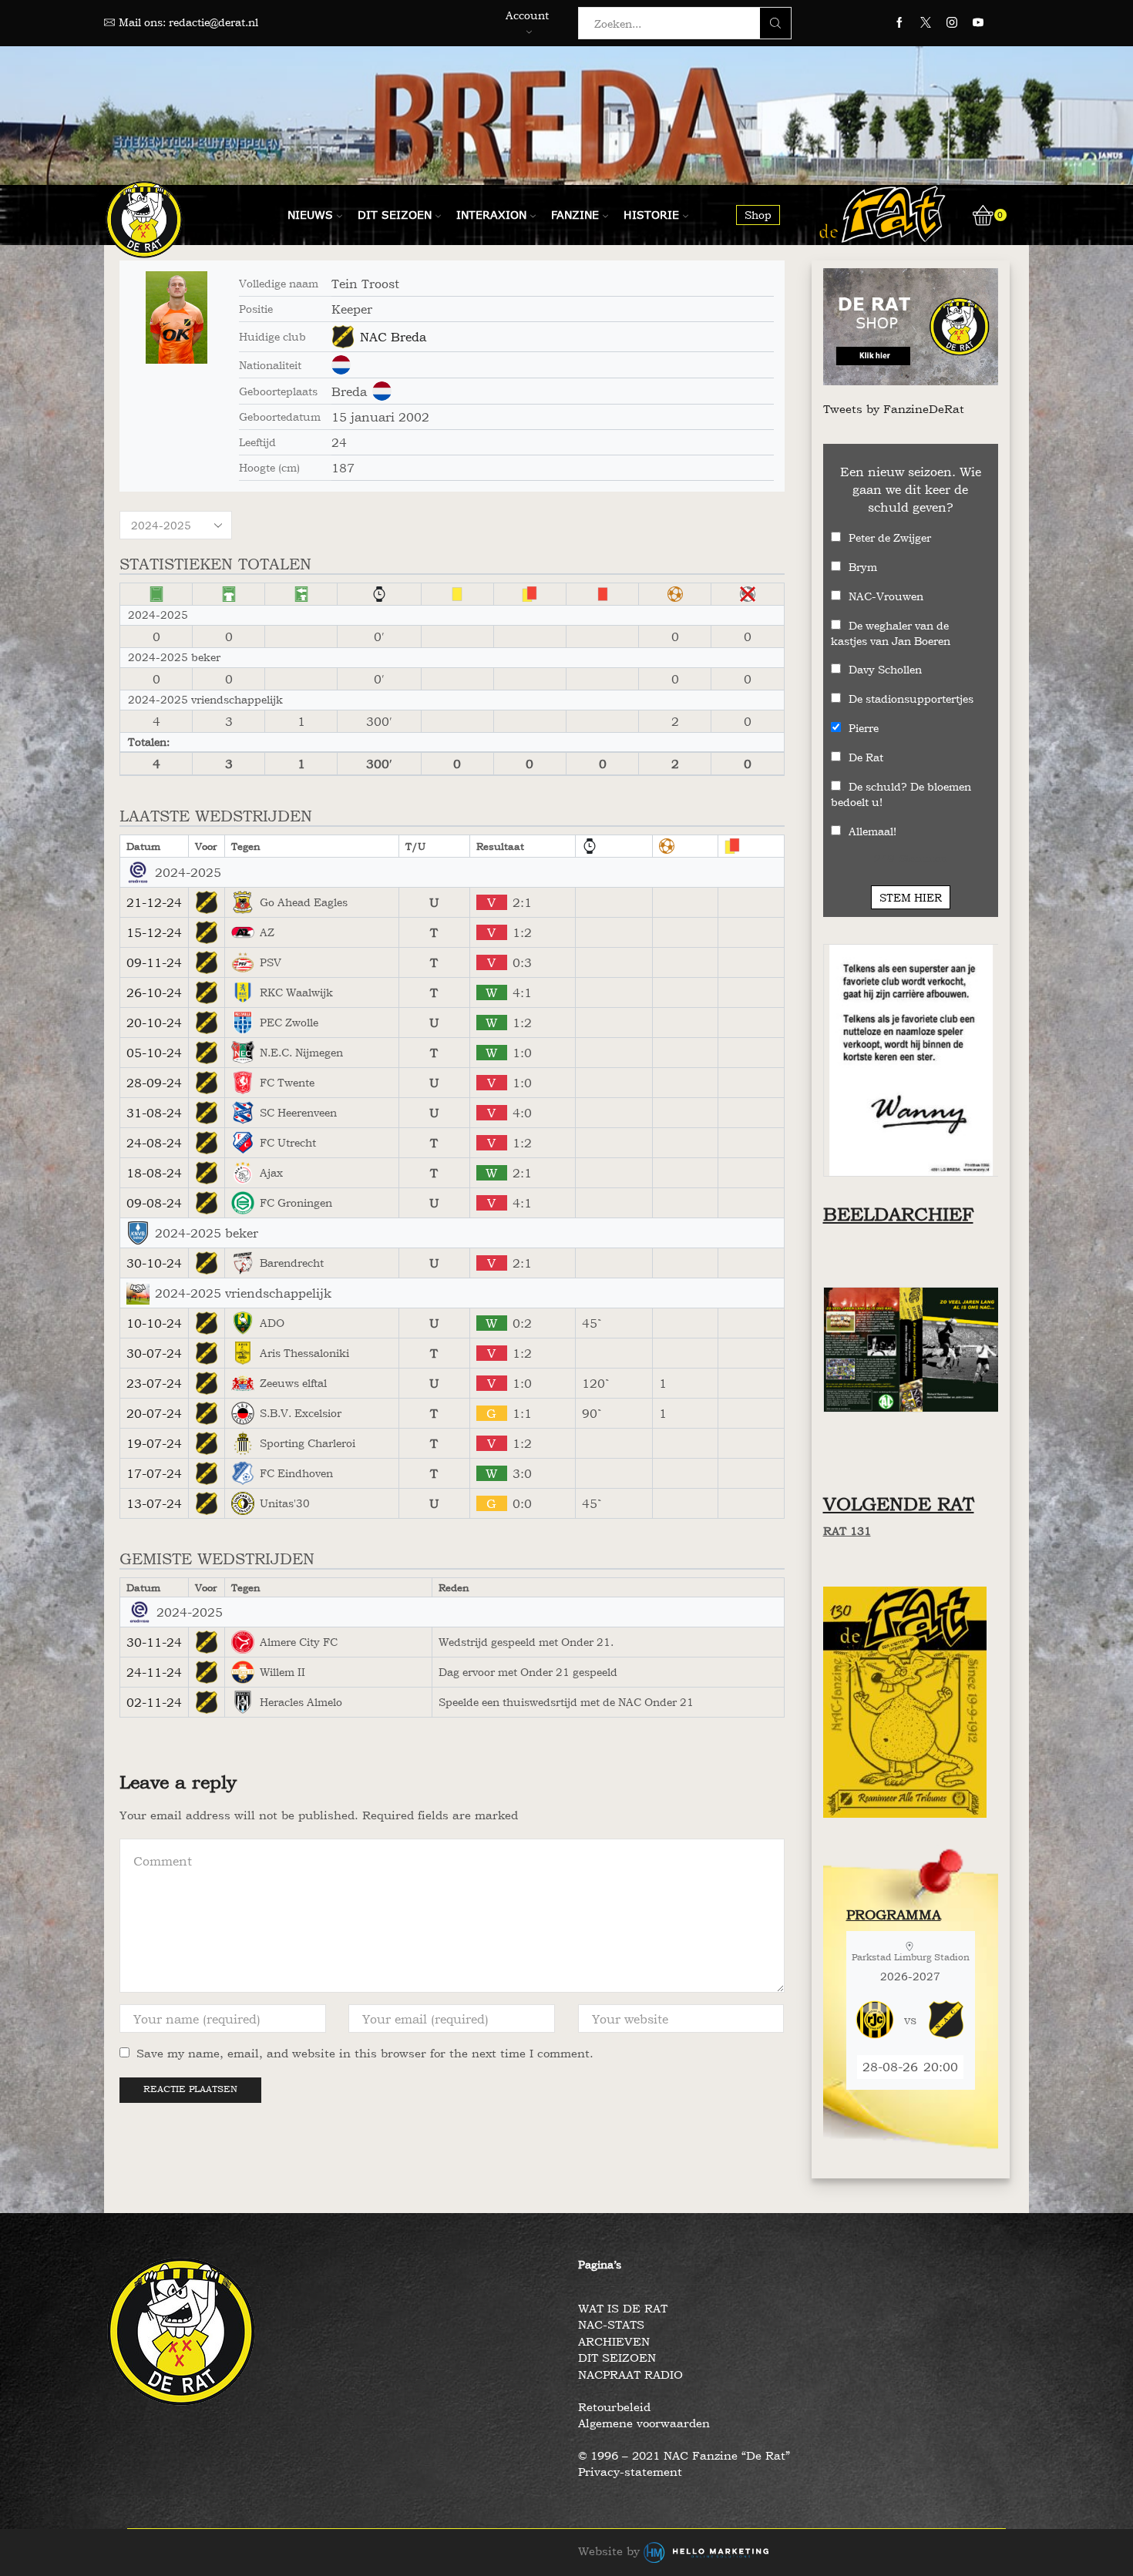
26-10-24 (154, 992)
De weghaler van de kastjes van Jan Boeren (891, 633)
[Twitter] (926, 23)
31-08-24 (154, 1113)
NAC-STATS (611, 2324)
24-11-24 (154, 1672)
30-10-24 (154, 1263)
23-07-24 (154, 1383)
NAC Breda (393, 337)
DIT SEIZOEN (617, 2358)
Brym (863, 567)
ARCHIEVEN (614, 2341)
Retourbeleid (614, 2407)
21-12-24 (154, 902)
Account (527, 15)
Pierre (864, 728)
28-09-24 (154, 1083)
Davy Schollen (885, 669)
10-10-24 (154, 1323)
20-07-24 (154, 1413)
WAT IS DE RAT (623, 2308)
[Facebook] (899, 23)
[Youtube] (978, 23)
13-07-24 (154, 1503)
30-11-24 (154, 1642)
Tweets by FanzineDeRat (894, 409)
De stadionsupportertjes (911, 699)
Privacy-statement (630, 2472)
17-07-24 (154, 1473)
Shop (758, 215)
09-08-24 (154, 1203)
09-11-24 (154, 962)
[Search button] (775, 23)
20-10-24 (154, 1023)
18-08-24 (154, 1173)
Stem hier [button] (911, 897)
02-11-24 (154, 1702)
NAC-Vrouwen (886, 596)
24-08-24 (154, 1143)
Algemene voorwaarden (644, 2423)
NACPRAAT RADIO (630, 2374)
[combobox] (674, 23)
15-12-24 (154, 932)
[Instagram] (952, 23)
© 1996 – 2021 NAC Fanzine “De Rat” (684, 2455)
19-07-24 (154, 1443)
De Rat (866, 757)
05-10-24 (154, 1053)
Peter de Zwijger (890, 537)
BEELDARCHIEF (898, 1214)
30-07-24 (154, 1353)
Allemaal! (872, 831)
